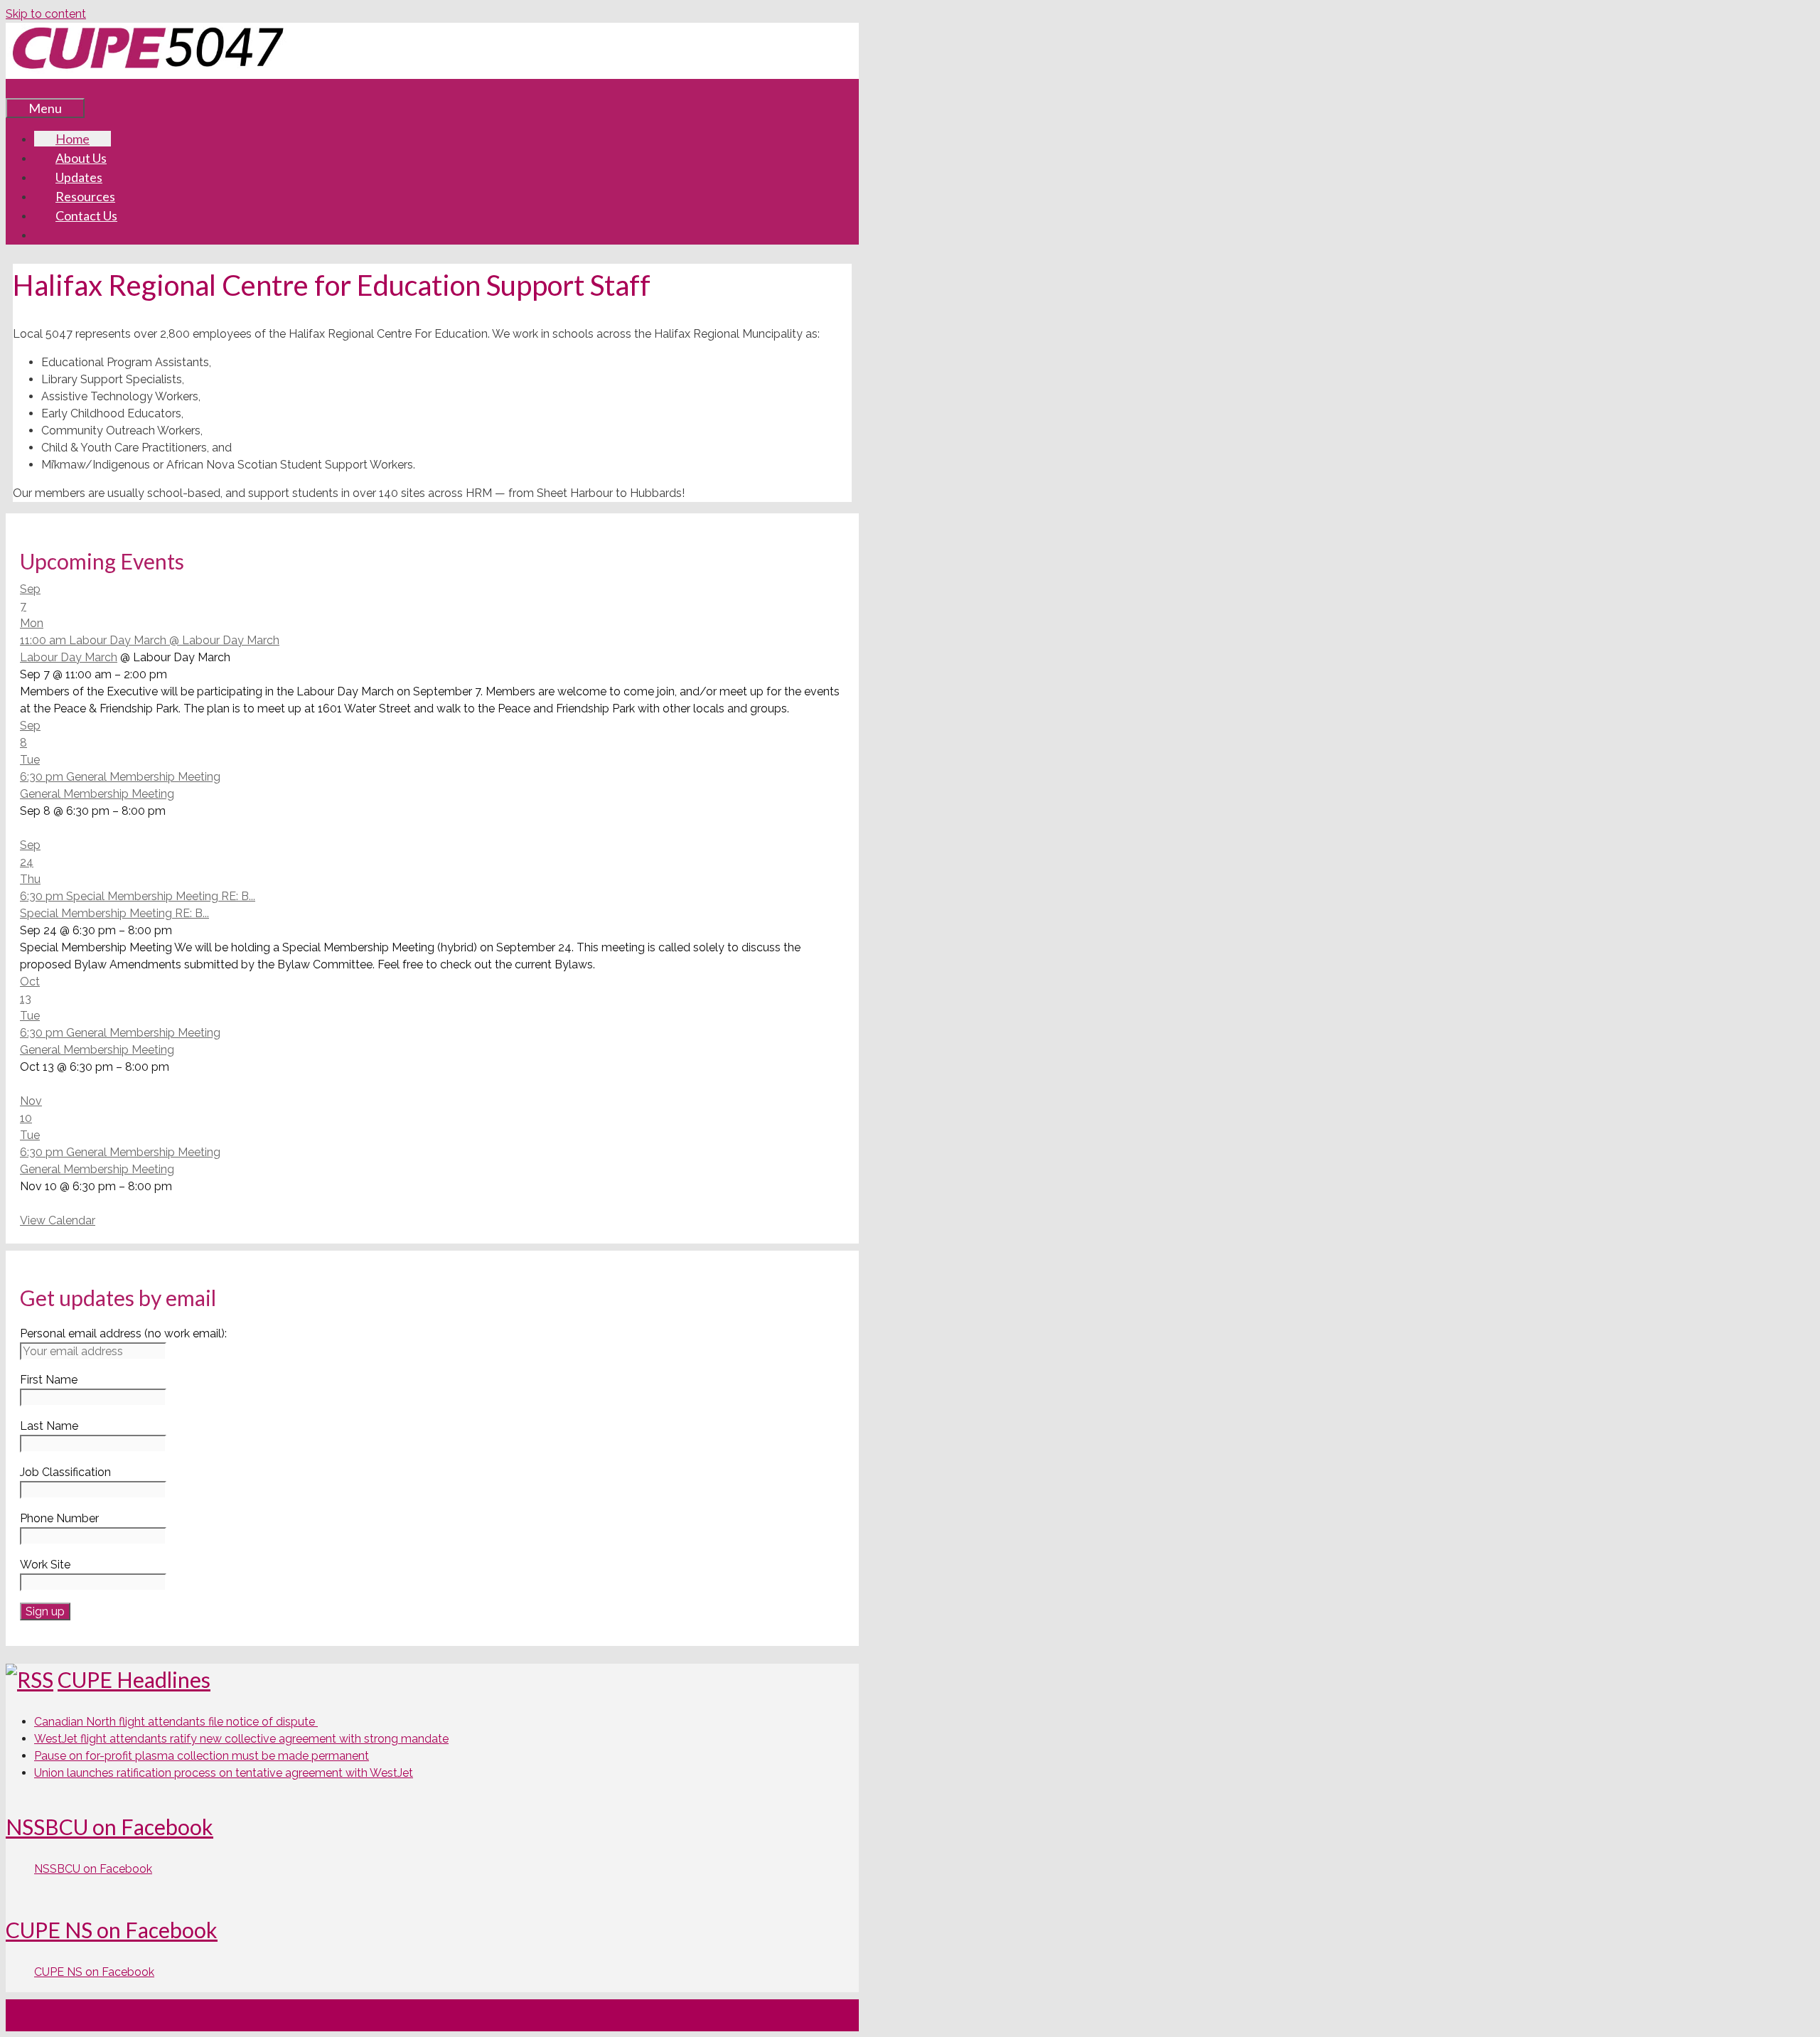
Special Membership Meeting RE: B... (114, 913)
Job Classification (65, 1472)
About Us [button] (81, 158)
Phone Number (59, 1518)
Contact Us (86, 215)
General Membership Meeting (97, 794)
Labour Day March (69, 657)
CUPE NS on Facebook (112, 1930)
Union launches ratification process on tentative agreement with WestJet (224, 1773)
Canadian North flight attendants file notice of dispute (176, 1722)
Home (73, 139)
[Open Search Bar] (27, 88)
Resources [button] (85, 196)
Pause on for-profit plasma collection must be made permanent (202, 1756)
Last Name (49, 1426)
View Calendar (58, 1220)
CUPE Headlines (134, 1679)
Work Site (45, 1565)
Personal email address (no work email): (123, 1333)
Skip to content (46, 14)
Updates (79, 177)
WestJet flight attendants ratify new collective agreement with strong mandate (241, 1739)
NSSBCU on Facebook (109, 1827)
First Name (49, 1380)
